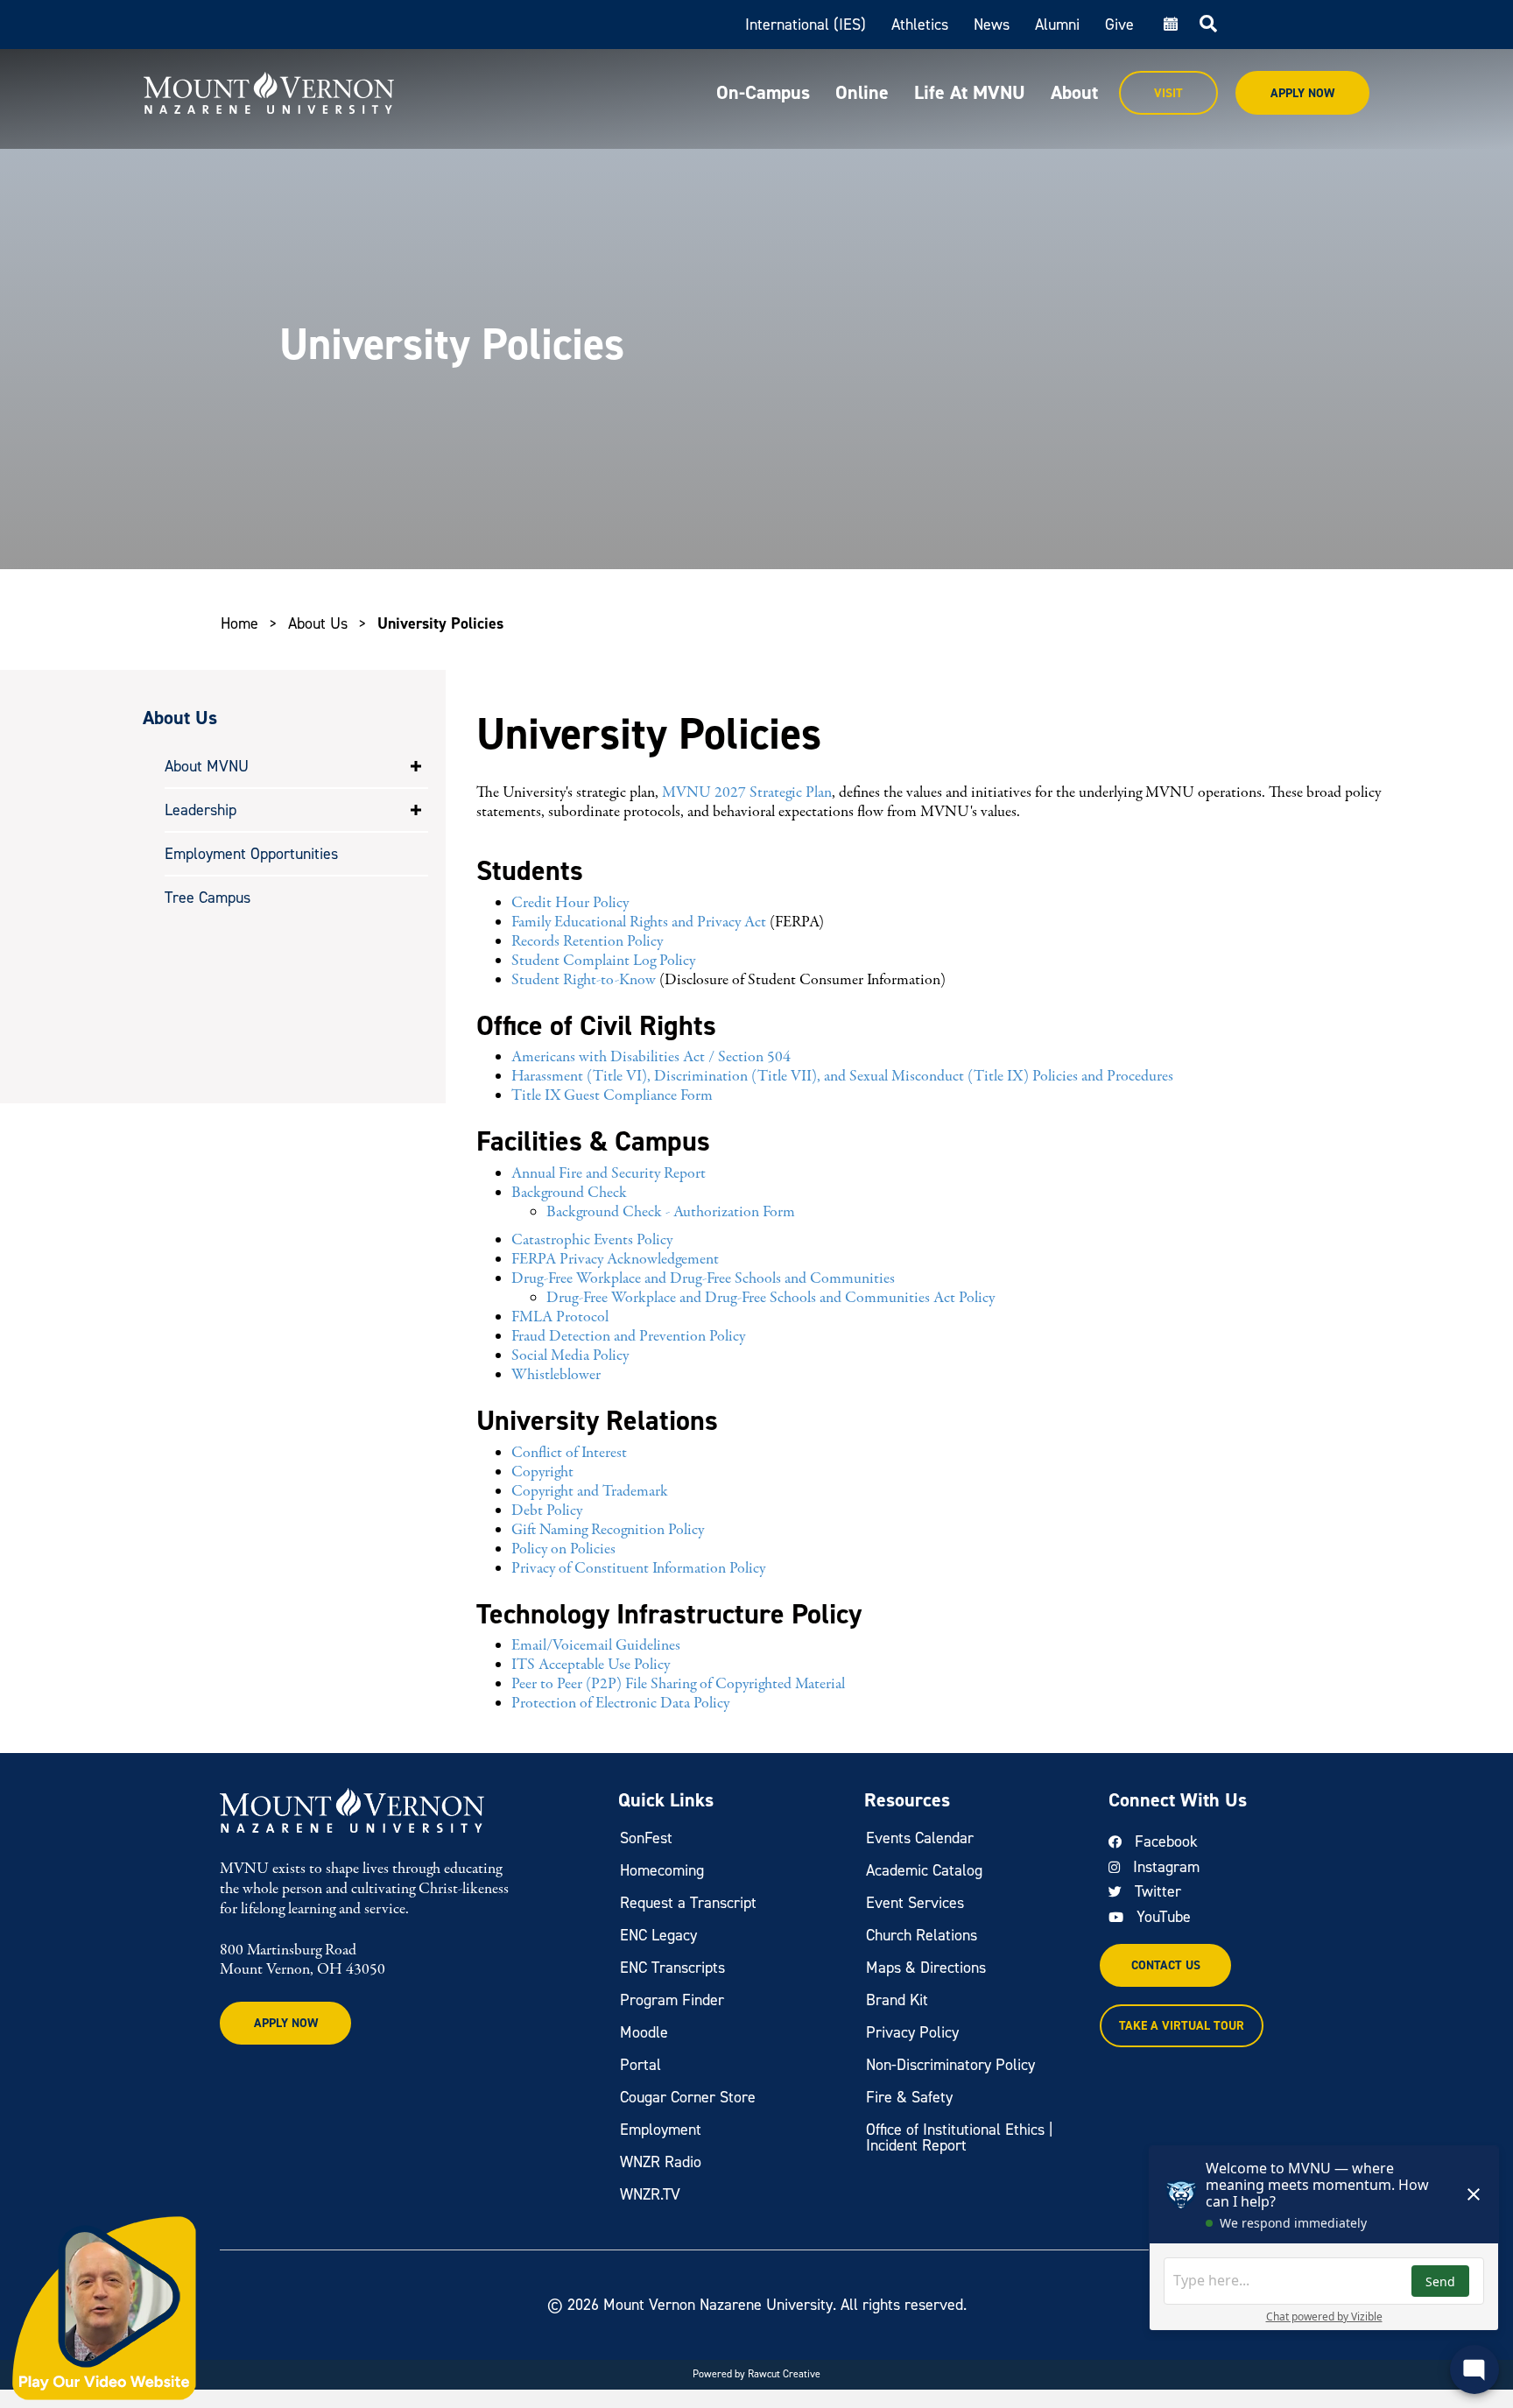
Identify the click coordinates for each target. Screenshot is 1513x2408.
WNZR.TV (650, 2194)
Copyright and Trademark (590, 1492)
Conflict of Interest (569, 1453)
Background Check (569, 1193)
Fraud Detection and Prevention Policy (628, 1337)
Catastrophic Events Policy (592, 1240)
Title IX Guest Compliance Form (612, 1096)
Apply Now (1302, 93)
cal (1169, 25)
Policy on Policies (563, 1549)
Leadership (201, 810)
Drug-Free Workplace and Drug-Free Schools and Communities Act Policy (771, 1298)
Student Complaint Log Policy (603, 961)
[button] (416, 766)
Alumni (1057, 25)
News (992, 25)
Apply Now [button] (286, 2023)
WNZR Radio (661, 2162)
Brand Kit (897, 2000)
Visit (1168, 93)
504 (779, 1057)
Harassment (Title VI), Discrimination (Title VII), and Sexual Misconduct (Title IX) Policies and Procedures (842, 1077)
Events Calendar (920, 1838)
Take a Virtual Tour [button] (1182, 2026)
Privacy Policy (912, 2032)
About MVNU (207, 766)
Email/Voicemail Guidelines (596, 1646)
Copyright (542, 1472)
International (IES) (806, 25)
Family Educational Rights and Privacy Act (639, 922)
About (1074, 92)
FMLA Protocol (560, 1317)
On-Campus (763, 92)
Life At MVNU (970, 92)
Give (1119, 25)
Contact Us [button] (1166, 1965)
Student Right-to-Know (585, 980)
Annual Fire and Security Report (609, 1174)
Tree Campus (208, 898)
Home (239, 623)
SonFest (646, 1838)
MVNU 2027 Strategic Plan (747, 793)
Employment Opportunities (251, 854)
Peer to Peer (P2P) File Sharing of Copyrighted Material (678, 1684)
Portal (640, 2065)
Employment (661, 2130)
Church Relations (922, 1935)
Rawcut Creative (784, 2374)
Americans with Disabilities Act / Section (639, 1057)
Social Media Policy (570, 1356)
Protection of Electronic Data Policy (620, 1704)
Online (862, 92)
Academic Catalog (924, 1870)
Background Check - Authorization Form (671, 1212)
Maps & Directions (926, 1968)
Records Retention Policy (587, 942)
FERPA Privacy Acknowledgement (615, 1260)
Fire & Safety (909, 2097)
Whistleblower (556, 1375)
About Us (318, 623)
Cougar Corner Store (688, 2097)
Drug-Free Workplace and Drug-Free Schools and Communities (703, 1279)
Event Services (915, 1903)
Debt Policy (547, 1511)
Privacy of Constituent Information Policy (638, 1569)
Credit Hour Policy (570, 903)
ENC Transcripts (672, 1968)
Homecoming (662, 1870)
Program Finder (672, 2000)
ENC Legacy (658, 1935)
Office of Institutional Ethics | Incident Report (960, 2137)
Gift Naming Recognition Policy (608, 1530)
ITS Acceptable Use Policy (591, 1665)
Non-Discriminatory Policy (950, 2065)
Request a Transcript (688, 1903)
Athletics (920, 25)
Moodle (644, 2032)
